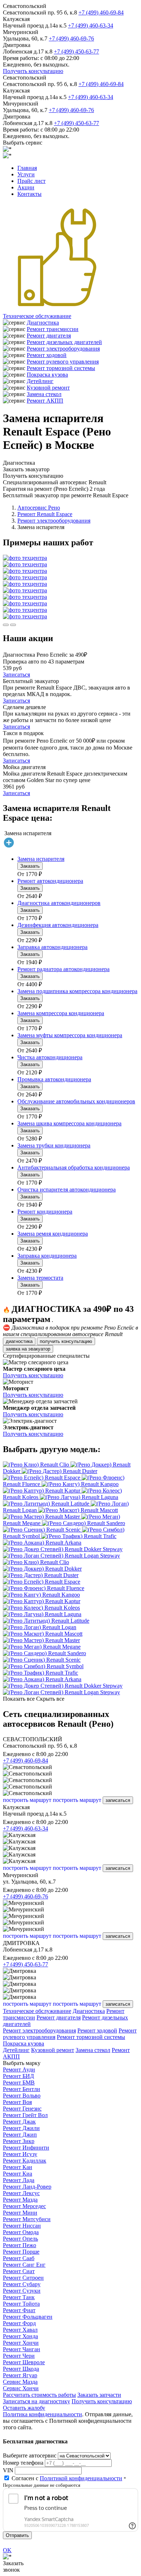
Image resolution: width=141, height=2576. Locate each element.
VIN (8, 2470)
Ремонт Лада (19, 2180)
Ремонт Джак (19, 2122)
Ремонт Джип (20, 2135)
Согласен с (67, 2478)
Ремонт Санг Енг (24, 2265)
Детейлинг (40, 381)
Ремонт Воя (17, 2102)
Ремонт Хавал (20, 2330)
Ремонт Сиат (19, 2271)
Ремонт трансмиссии (53, 329)
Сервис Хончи (21, 2388)
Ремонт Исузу (20, 2154)
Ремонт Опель (20, 2239)
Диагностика (43, 323)
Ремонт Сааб (19, 2258)
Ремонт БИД (18, 2076)
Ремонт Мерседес (24, 2206)
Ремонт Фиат (19, 2310)
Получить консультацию (33, 71)
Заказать (30, 866)
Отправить (17, 2535)
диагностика (19, 1341)
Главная (27, 168)
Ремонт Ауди (19, 2070)
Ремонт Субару (22, 2284)
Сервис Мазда (20, 2382)
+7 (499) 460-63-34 (91, 25)
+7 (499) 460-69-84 (101, 12)
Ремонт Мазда (20, 2200)
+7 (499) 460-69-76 (71, 38)
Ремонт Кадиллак (25, 2161)
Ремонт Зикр (19, 2141)
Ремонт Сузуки (22, 2291)
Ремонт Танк (19, 2297)
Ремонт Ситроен (23, 2278)
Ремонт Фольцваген (28, 2317)
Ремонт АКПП (45, 401)
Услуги (26, 174)
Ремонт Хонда (20, 2336)
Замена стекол (44, 394)
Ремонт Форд (19, 2323)
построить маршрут (27, 1800)
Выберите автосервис (30, 2455)
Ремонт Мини (20, 2213)
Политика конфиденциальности (42, 2414)
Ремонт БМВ (19, 2083)
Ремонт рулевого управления (63, 362)
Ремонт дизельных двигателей (64, 342)
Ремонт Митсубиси (27, 2219)
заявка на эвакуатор (28, 1349)
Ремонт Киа (18, 2174)
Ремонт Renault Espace (45, 514)
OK (7, 2550)
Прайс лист (31, 181)
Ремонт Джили (21, 2128)
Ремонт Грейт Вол (25, 2115)
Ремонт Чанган (22, 2349)
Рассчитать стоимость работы (39, 2395)
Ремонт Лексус (21, 2193)
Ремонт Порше (21, 2252)
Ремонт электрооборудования (63, 349)
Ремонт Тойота (21, 2304)
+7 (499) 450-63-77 (76, 51)
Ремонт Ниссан (22, 2226)
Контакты (29, 194)
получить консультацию (66, 1341)
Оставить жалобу (24, 2408)
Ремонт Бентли (22, 2089)
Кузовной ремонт (48, 388)
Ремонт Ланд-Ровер (27, 2187)
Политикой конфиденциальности (81, 2478)
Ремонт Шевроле (24, 2362)
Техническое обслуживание (37, 316)
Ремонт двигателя (49, 336)
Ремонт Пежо (20, 2245)
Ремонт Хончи (21, 2343)
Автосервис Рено (39, 508)
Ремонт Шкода (21, 2369)
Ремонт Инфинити (26, 2148)
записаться (118, 1800)
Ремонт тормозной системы (61, 368)
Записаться (16, 675)
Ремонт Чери (19, 2356)
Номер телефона (23, 2463)
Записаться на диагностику (37, 2401)
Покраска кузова (47, 375)
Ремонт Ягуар (20, 2375)
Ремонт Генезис (22, 2109)
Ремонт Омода (21, 2232)
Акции (26, 187)
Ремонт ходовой (47, 355)
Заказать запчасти (99, 2395)
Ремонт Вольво (22, 2096)
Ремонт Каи (18, 2167)
